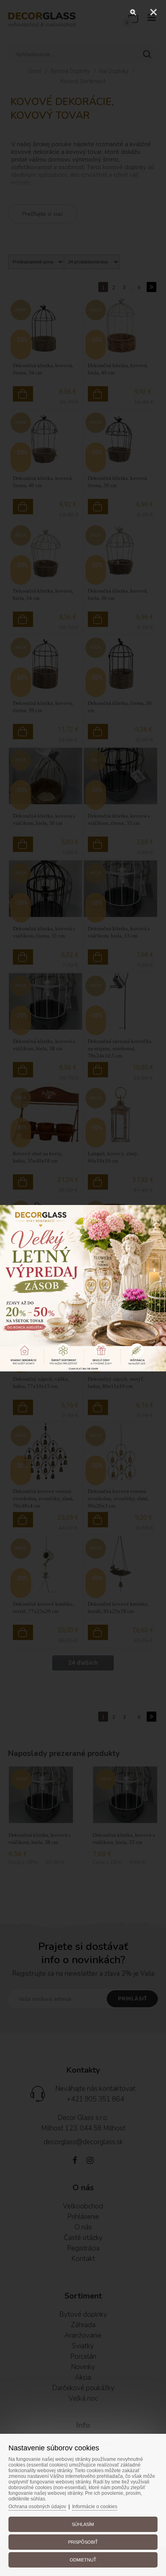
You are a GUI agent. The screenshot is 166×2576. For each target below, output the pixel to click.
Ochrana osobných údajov (37, 2507)
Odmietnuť (83, 2560)
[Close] (154, 12)
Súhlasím (83, 2524)
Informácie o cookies (95, 2507)
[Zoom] (133, 12)
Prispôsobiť (83, 2542)
